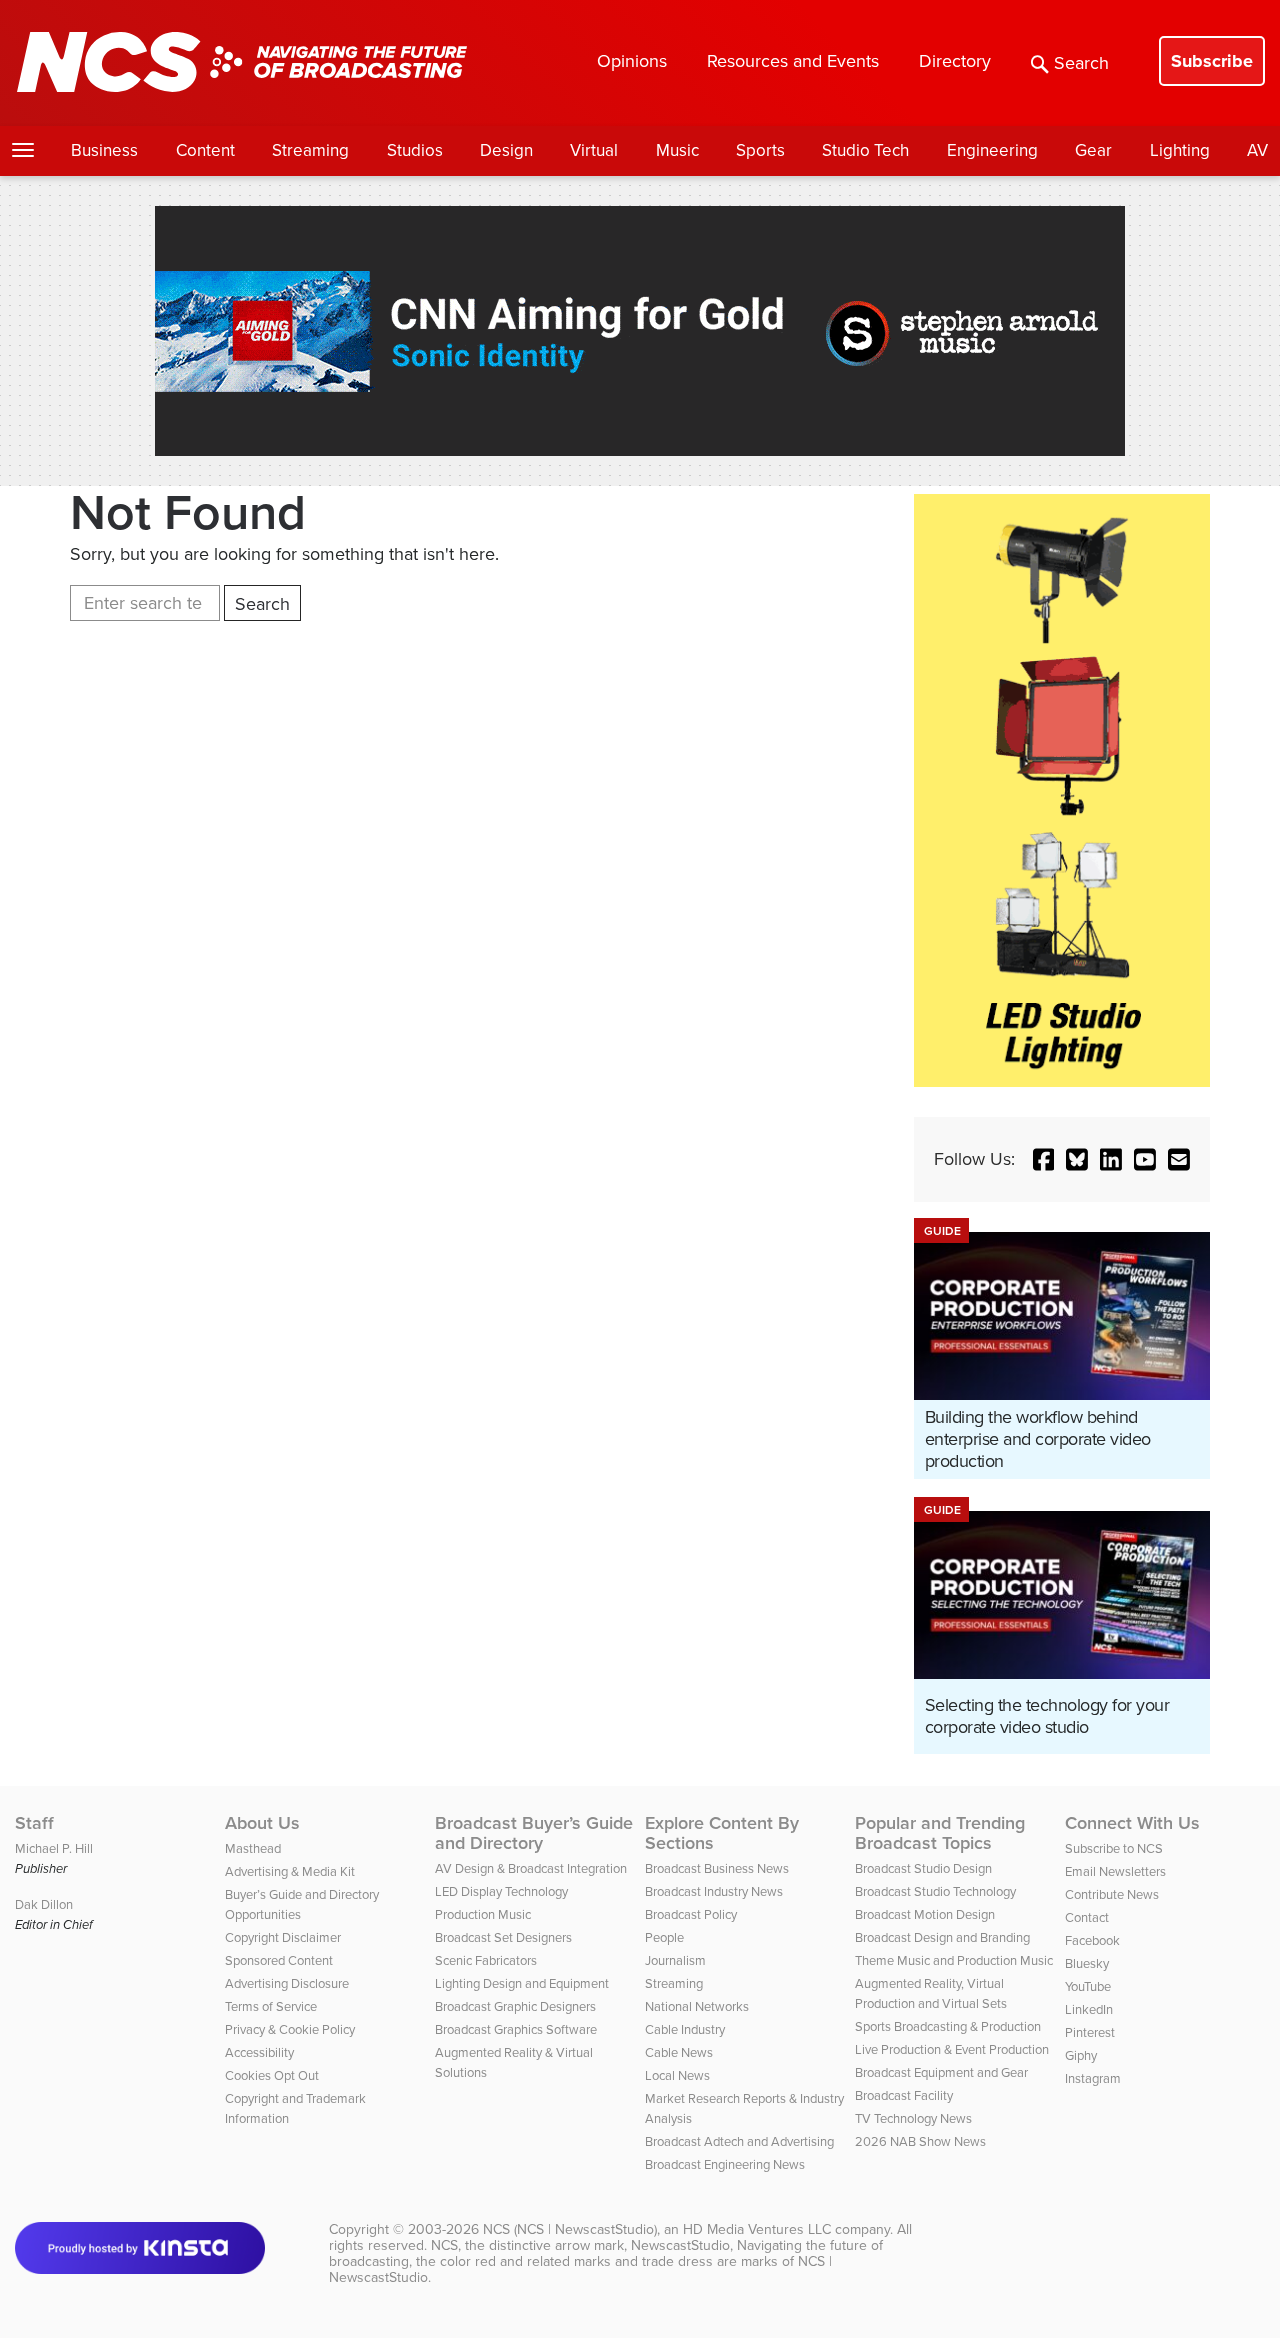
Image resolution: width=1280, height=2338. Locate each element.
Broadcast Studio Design (923, 1868)
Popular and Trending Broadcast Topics (940, 1833)
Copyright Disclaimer (283, 1937)
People (664, 1937)
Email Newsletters (1115, 1871)
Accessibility (259, 2052)
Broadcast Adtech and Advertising (739, 2141)
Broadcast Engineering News (725, 2164)
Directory (955, 61)
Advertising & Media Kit (290, 1871)
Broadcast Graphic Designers (515, 2006)
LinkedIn (1089, 2009)
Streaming (310, 150)
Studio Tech (865, 150)
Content (205, 150)
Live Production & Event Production (952, 2049)
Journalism (675, 1960)
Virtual (594, 150)
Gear (1093, 150)
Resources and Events (793, 61)
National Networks (697, 2006)
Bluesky (1087, 1963)
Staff (34, 1823)
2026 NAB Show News (920, 2141)
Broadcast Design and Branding (942, 1937)
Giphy (1081, 2055)
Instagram (1093, 2078)
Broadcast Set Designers (503, 1937)
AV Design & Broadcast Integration (531, 1868)
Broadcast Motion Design (925, 1914)
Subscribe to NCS (1114, 1848)
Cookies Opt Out (272, 2075)
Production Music (483, 1914)
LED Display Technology (501, 1891)
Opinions (632, 61)
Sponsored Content (279, 1960)
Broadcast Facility (904, 2095)
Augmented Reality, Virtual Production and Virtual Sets (931, 1993)
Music (677, 150)
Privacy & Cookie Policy (290, 2029)
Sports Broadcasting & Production (948, 2026)
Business (104, 150)
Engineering (992, 150)
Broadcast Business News (717, 1868)
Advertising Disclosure (287, 1983)
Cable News (679, 2052)
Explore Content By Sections (722, 1833)
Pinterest (1090, 2032)
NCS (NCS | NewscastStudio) (570, 2229)
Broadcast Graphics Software (516, 2029)
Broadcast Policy (691, 1914)
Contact (1087, 1917)
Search (1081, 63)
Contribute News (1112, 1894)
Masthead (253, 1848)
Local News (677, 2075)
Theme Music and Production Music (954, 1960)
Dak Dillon (44, 1904)
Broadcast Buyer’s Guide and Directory (534, 1833)
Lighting (1180, 150)
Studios (415, 150)
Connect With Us (1132, 1823)
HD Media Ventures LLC (757, 2229)
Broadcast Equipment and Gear (941, 2072)
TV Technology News (913, 2118)
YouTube (1088, 1986)
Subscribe (1212, 61)
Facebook (1092, 1940)
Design (506, 150)
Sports (760, 150)
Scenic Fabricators (486, 1960)
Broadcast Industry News (714, 1891)
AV (1257, 150)
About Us (262, 1823)
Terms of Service (271, 2006)
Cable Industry (685, 2029)
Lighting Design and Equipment (522, 1983)
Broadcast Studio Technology (935, 1891)
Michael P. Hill (54, 1848)
